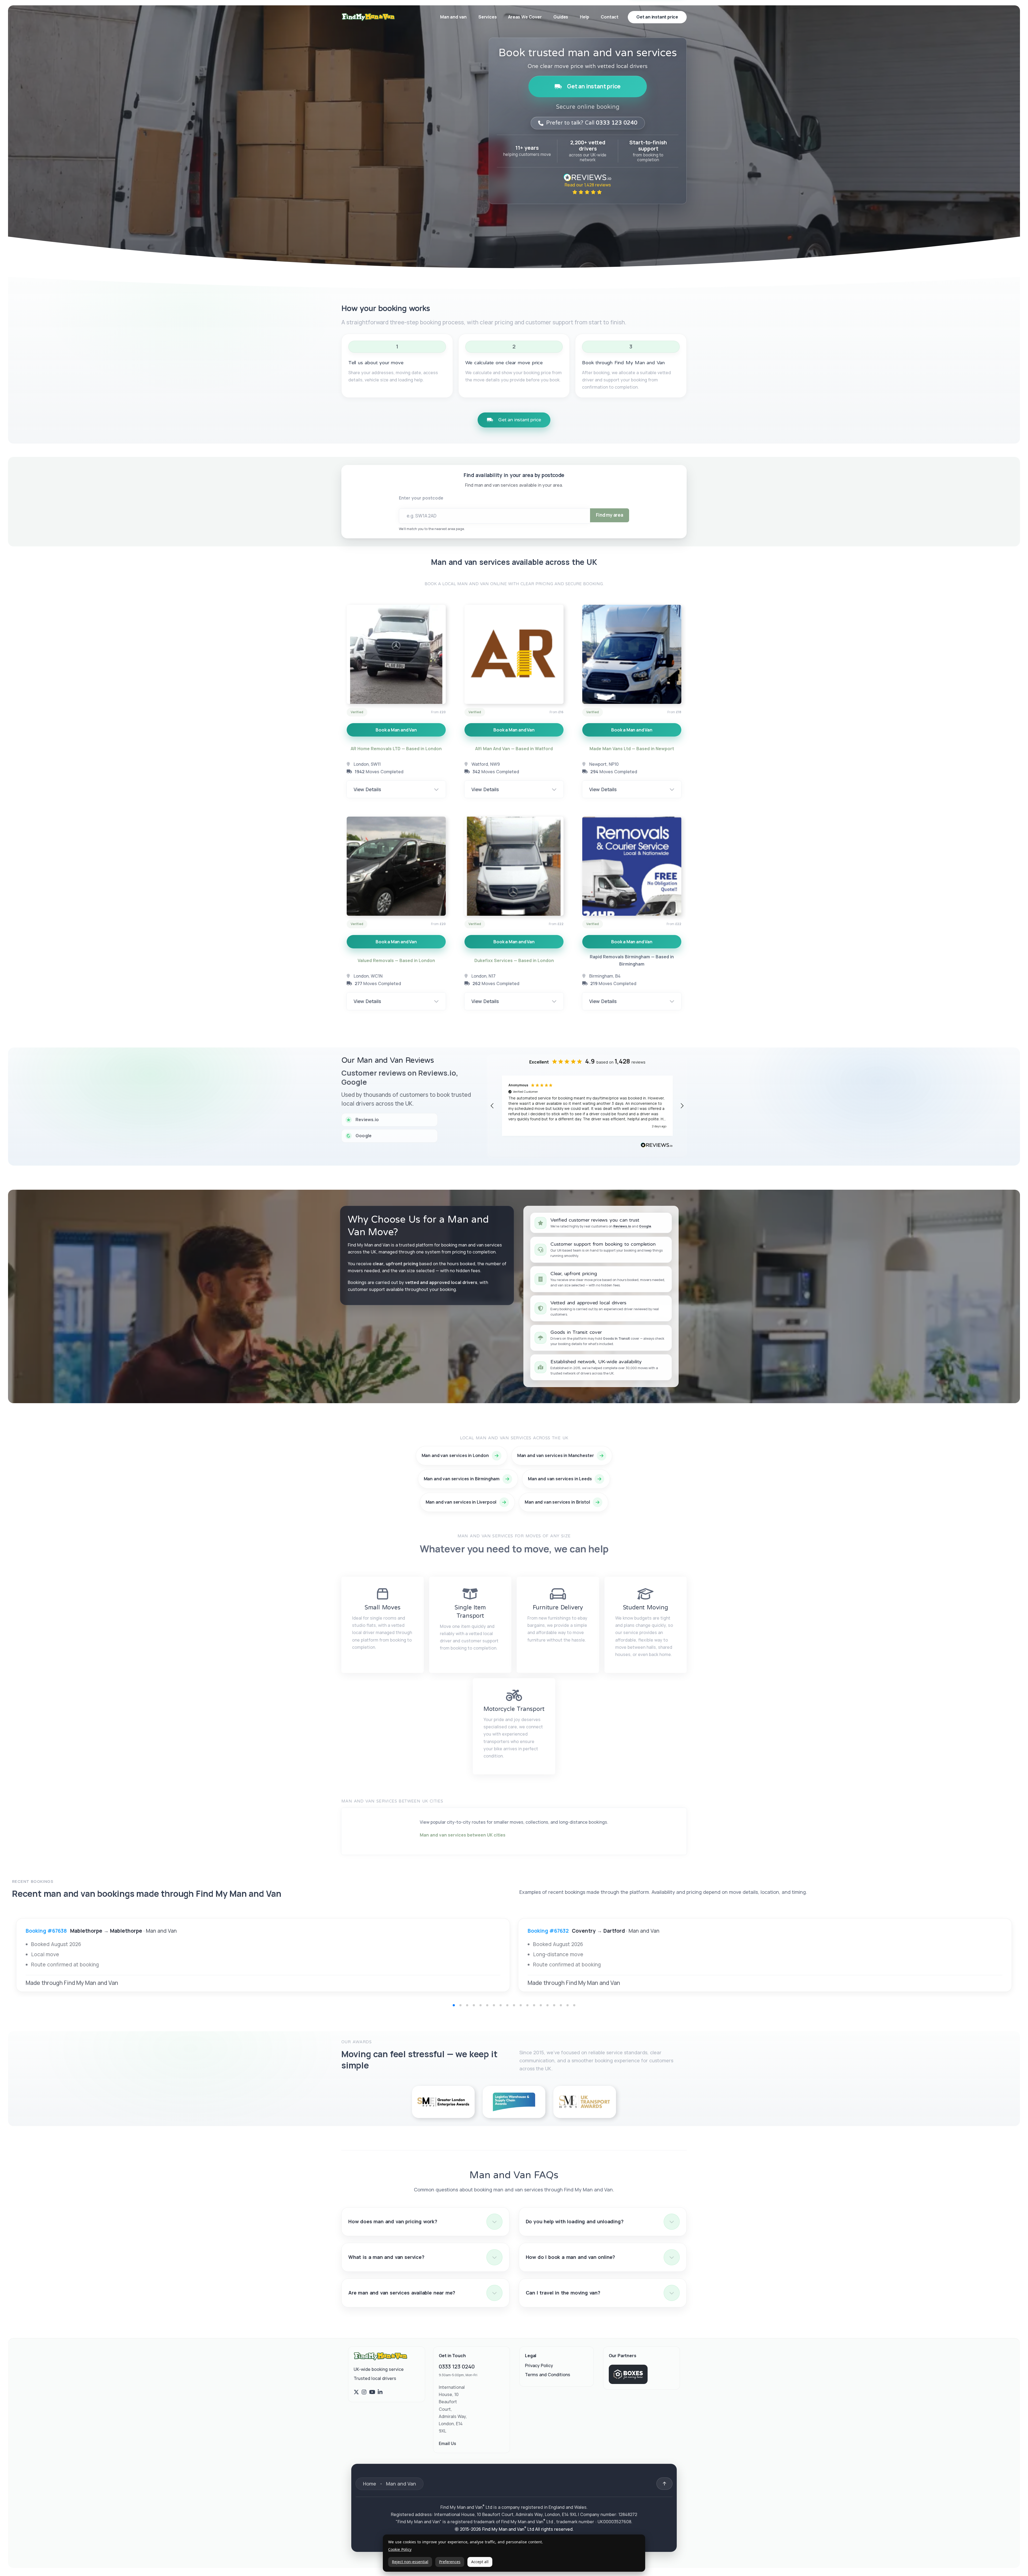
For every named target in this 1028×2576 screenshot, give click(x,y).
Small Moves (383, 1608)
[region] (587, 1106)
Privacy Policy (539, 2365)
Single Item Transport (470, 1612)
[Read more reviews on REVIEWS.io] (657, 1146)
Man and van (453, 17)
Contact (610, 17)
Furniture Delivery (558, 1608)
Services (488, 17)
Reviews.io (622, 1226)
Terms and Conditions (548, 2375)
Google (645, 1226)
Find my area (610, 515)
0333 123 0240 (457, 2366)
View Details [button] (367, 789)
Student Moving (646, 1608)
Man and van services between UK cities (463, 1835)
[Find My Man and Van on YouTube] (372, 2392)
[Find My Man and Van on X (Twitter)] (356, 2392)
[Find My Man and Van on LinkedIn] (380, 2392)
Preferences (450, 2562)
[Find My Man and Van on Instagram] (364, 2392)
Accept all (480, 2562)
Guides (561, 17)
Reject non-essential (410, 2562)
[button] (492, 1106)
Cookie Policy (400, 2550)
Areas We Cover (525, 17)
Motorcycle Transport (514, 1709)
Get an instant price (594, 86)
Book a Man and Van (396, 730)
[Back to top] (664, 2484)
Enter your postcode (421, 498)
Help (584, 17)
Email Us (447, 2443)
